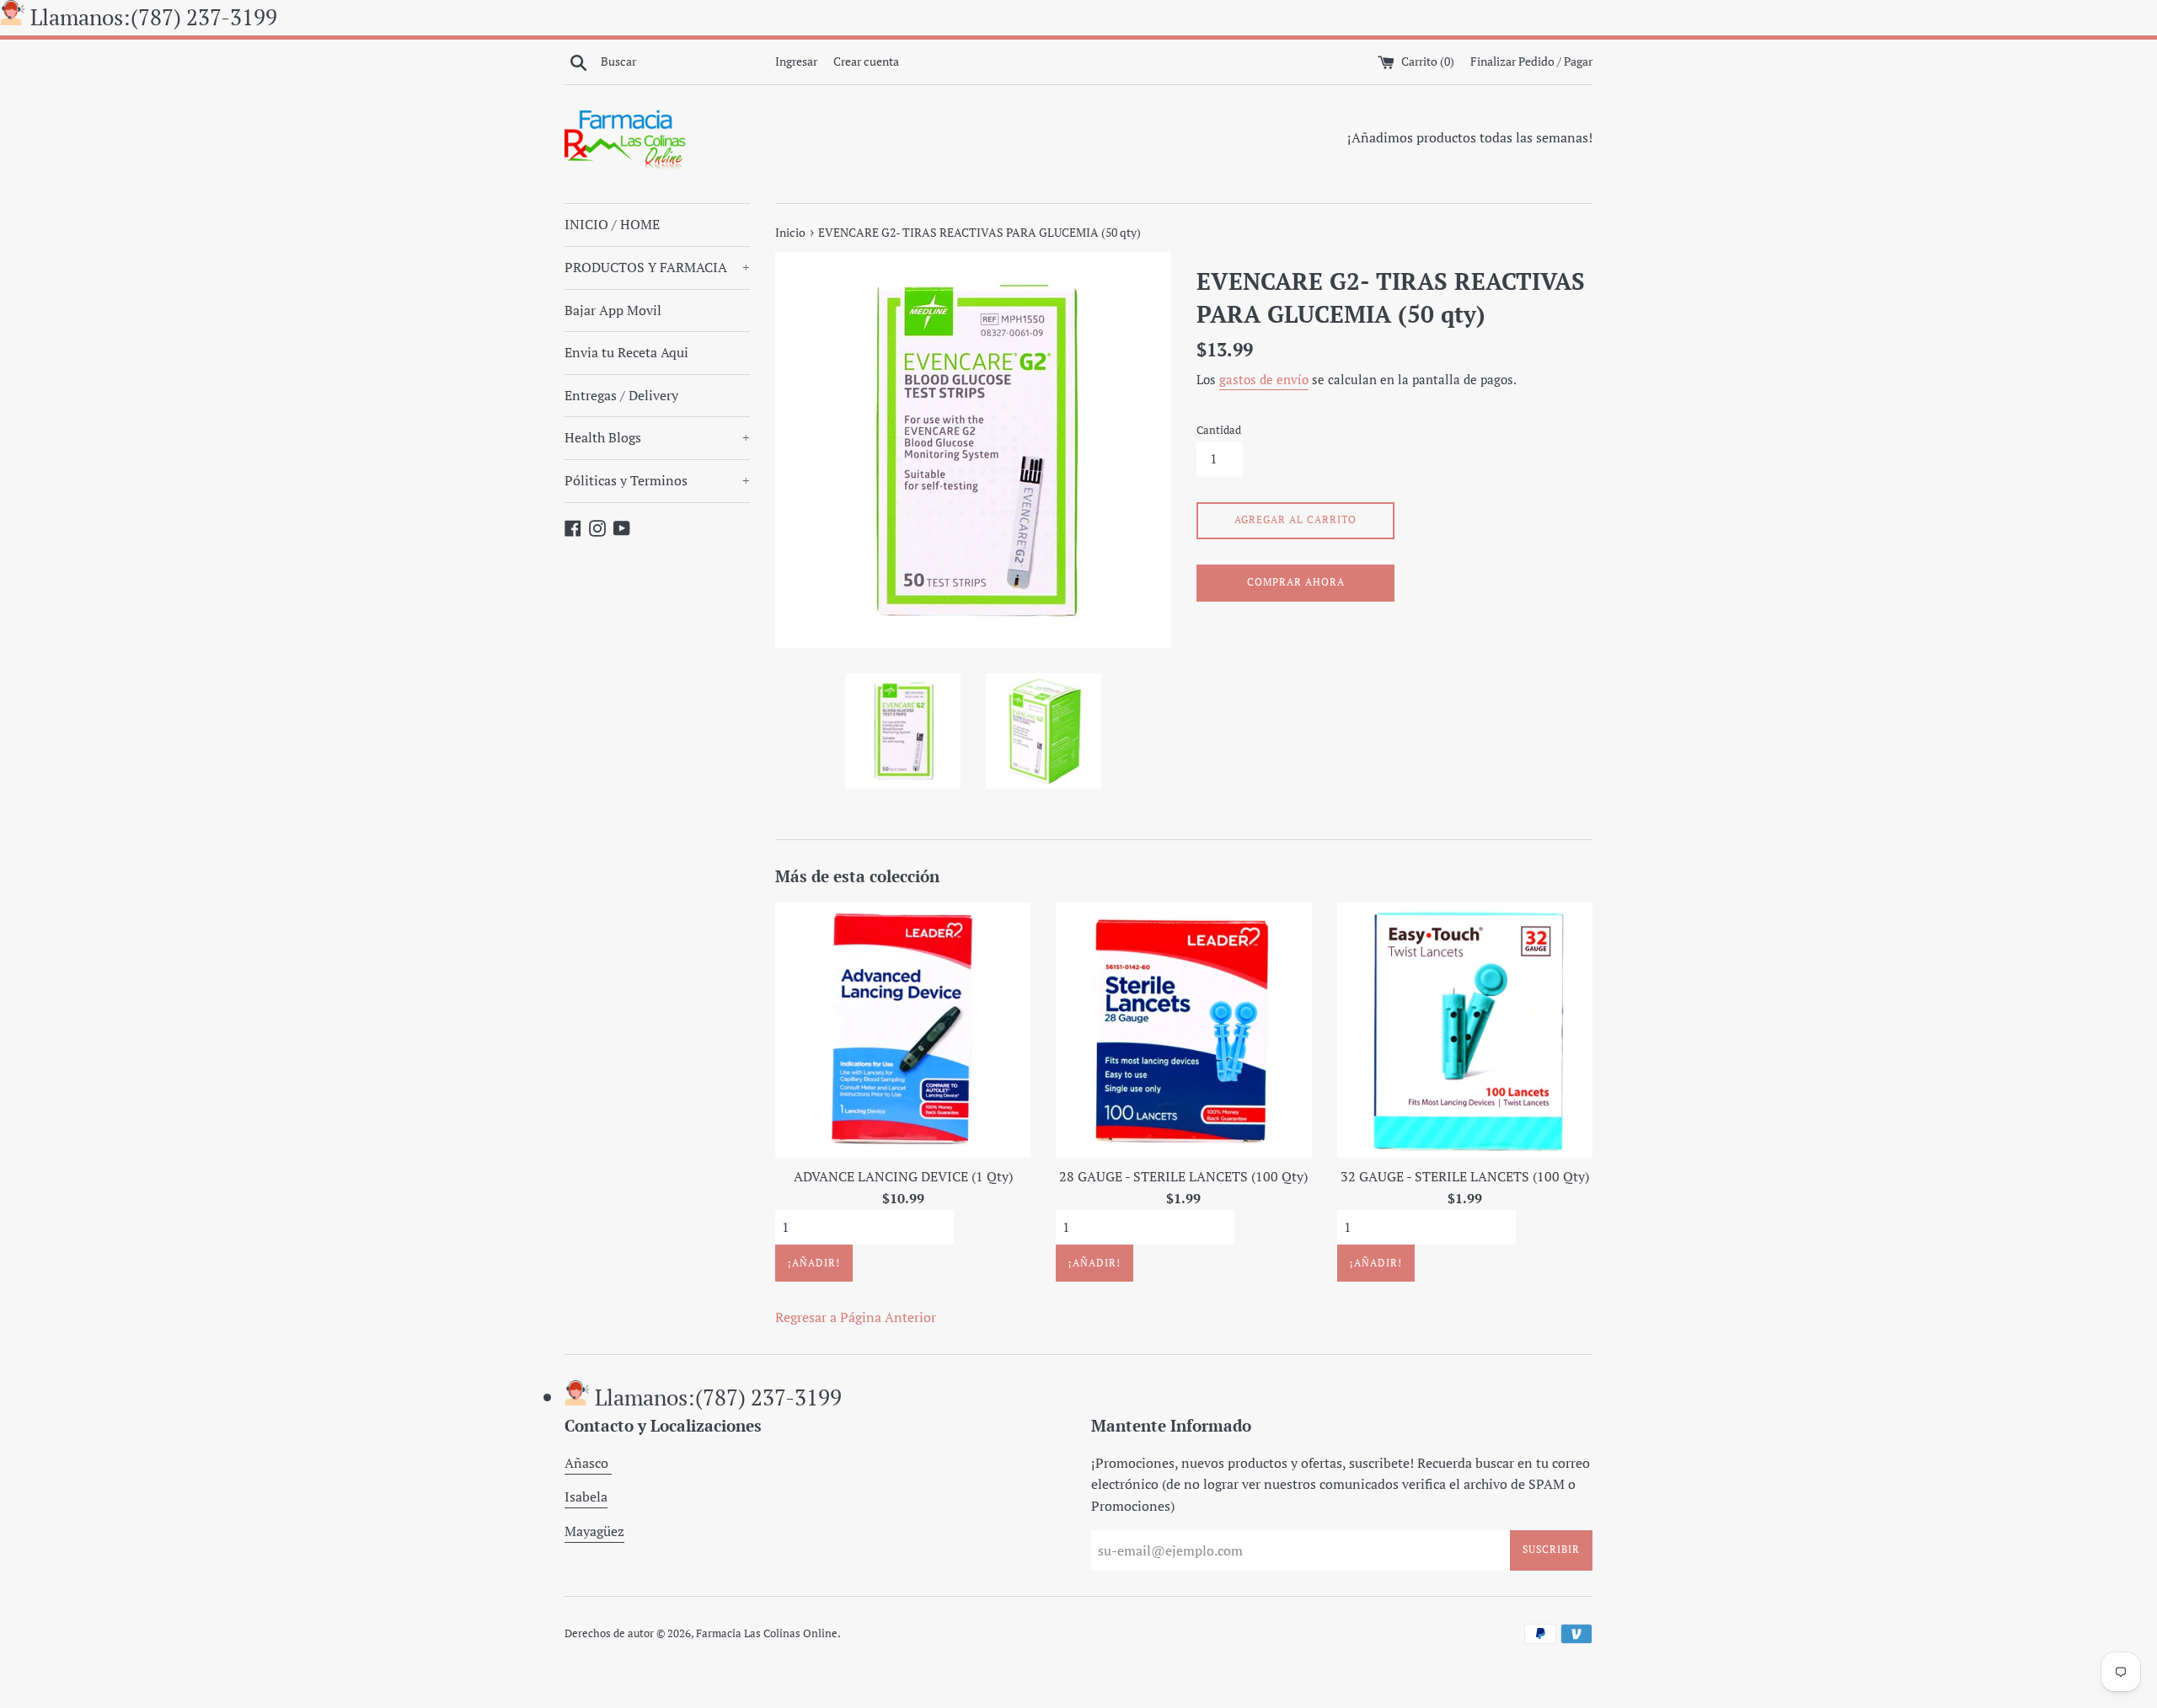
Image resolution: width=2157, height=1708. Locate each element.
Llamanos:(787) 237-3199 (154, 17)
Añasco (588, 1463)
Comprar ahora (1296, 582)
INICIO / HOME (612, 224)
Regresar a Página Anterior (856, 1317)
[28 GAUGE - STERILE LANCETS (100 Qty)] (1183, 1030)
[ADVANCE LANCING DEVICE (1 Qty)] (903, 1030)
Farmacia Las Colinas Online (767, 1633)
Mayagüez (594, 1531)
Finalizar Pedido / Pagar (1531, 61)
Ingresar (796, 61)
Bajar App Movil (613, 310)
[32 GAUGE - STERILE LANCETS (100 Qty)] (1465, 1030)
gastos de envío (1264, 379)
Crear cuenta (866, 61)
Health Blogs (657, 437)
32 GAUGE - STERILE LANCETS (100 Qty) (1465, 1176)
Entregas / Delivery (621, 395)
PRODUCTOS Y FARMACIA (657, 267)
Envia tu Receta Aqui (626, 352)
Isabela (586, 1497)
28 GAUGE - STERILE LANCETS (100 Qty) (1183, 1176)
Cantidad (1219, 430)
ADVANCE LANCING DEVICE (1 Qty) (903, 1176)
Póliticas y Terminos (657, 480)
